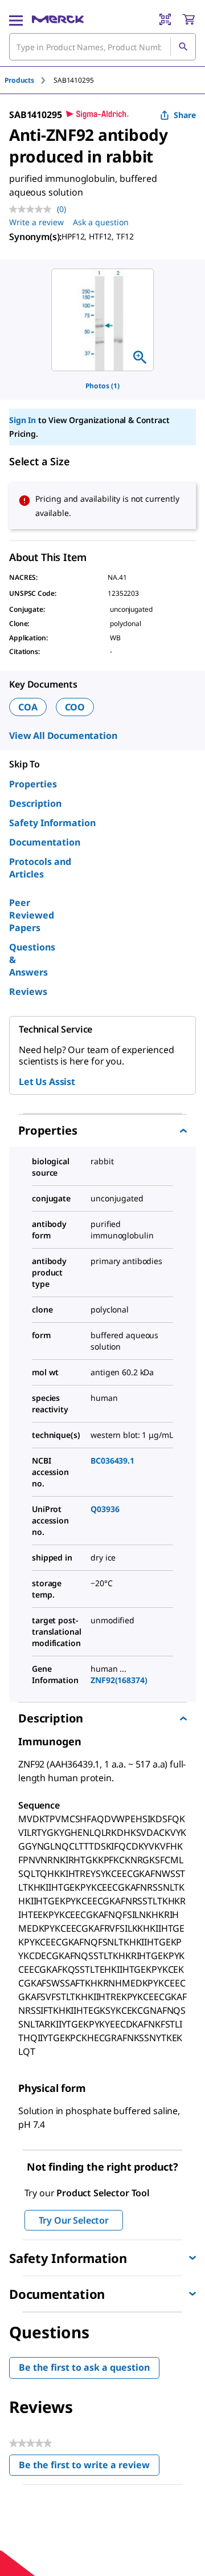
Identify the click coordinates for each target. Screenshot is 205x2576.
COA (28, 707)
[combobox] (102, 47)
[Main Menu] (16, 19)
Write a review (36, 222)
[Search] (183, 47)
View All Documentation (63, 736)
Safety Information (52, 823)
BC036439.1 (112, 1460)
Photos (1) (102, 386)
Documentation (45, 842)
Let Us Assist (47, 1082)
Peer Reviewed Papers (32, 915)
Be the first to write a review (89, 2467)
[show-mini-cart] (188, 19)
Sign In (22, 420)
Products (19, 80)
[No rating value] (33, 209)
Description (35, 803)
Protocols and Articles (40, 868)
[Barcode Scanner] (165, 19)
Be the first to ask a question (84, 2367)
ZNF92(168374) (119, 1680)
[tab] (29, 80)
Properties (33, 784)
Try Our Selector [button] (74, 2220)
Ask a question (101, 222)
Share (185, 115)
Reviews (28, 992)
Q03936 (105, 1509)
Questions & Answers (32, 960)
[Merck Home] (58, 19)
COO (75, 707)
